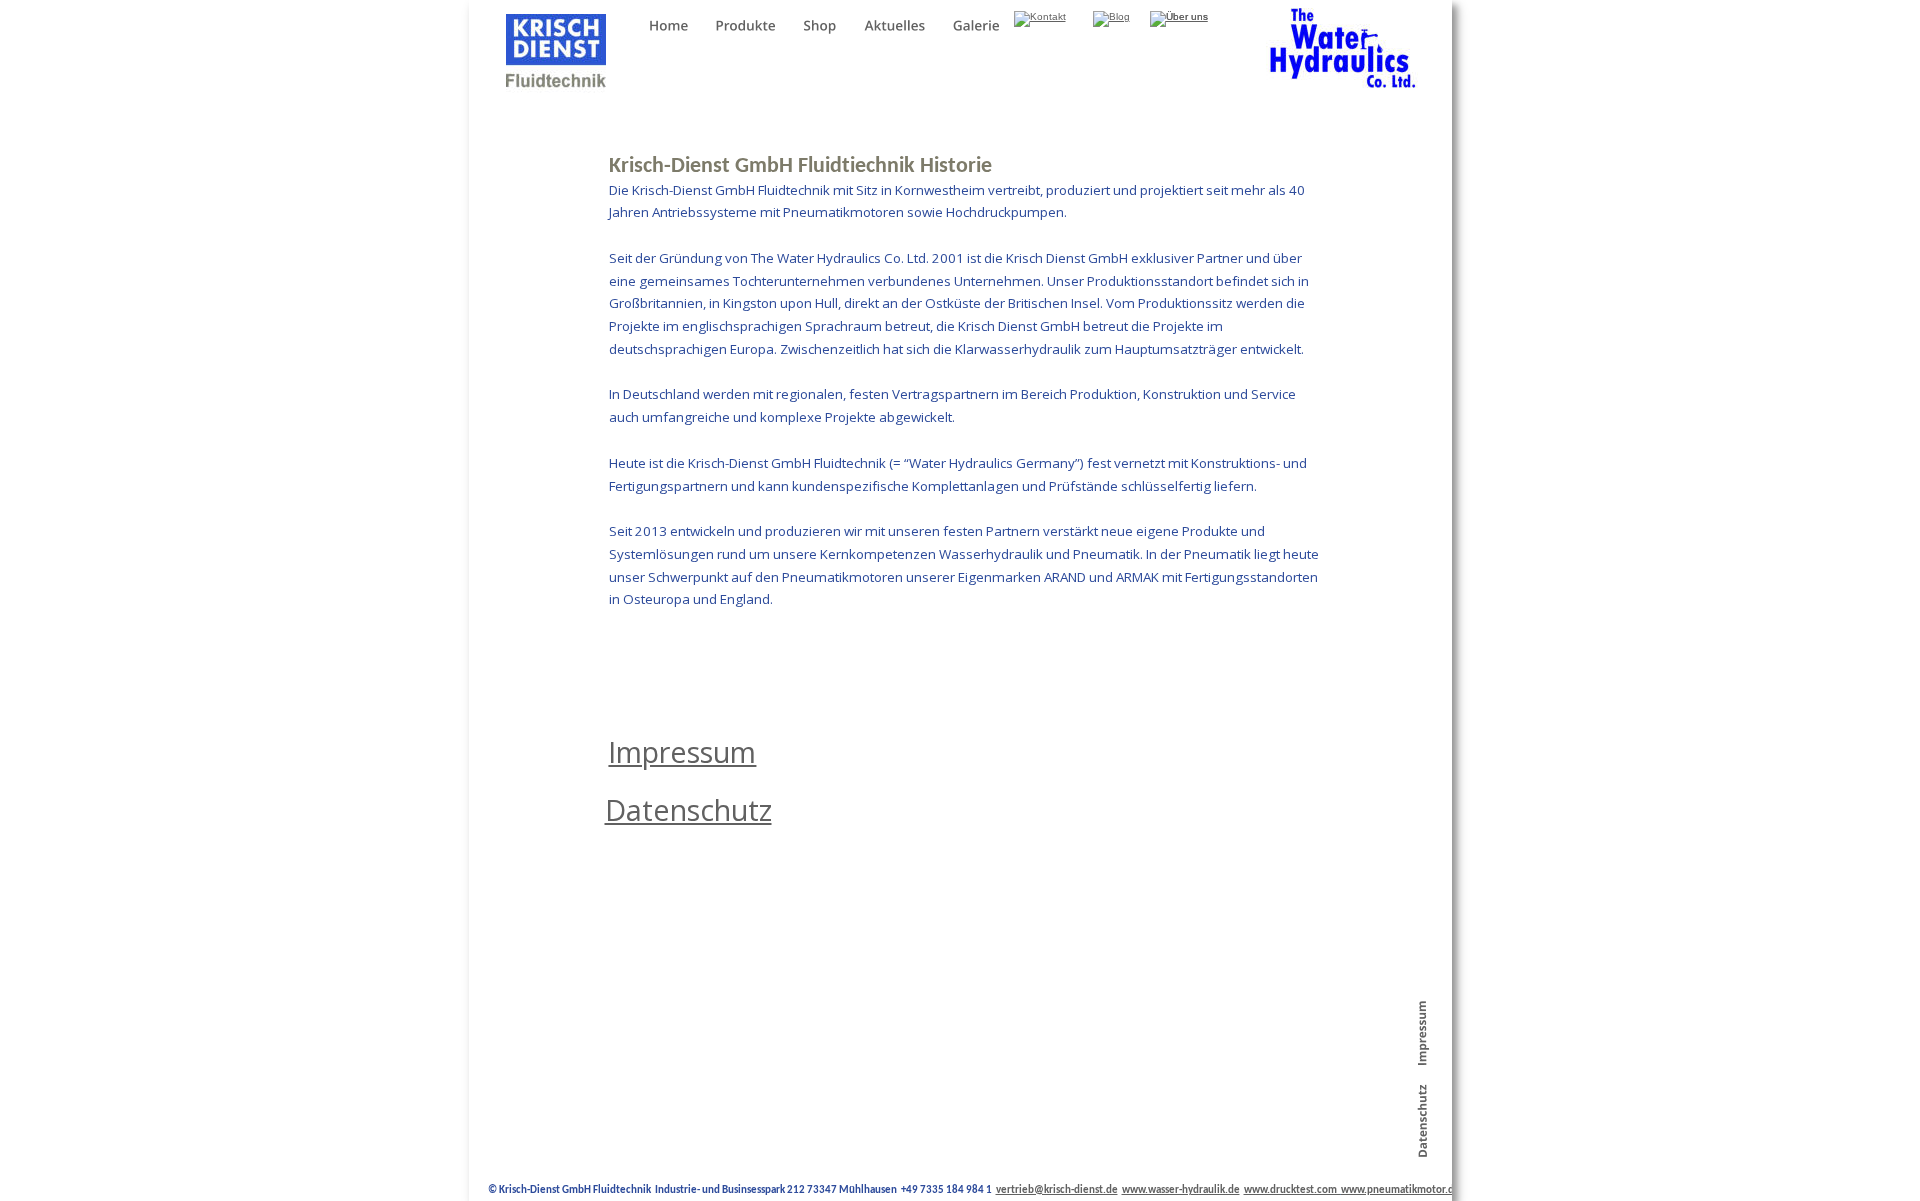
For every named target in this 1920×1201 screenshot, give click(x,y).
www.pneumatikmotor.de (1400, 1190)
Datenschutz (688, 809)
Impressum (682, 751)
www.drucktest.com (1292, 1190)
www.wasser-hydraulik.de (1181, 1190)
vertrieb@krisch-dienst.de (1057, 1190)
